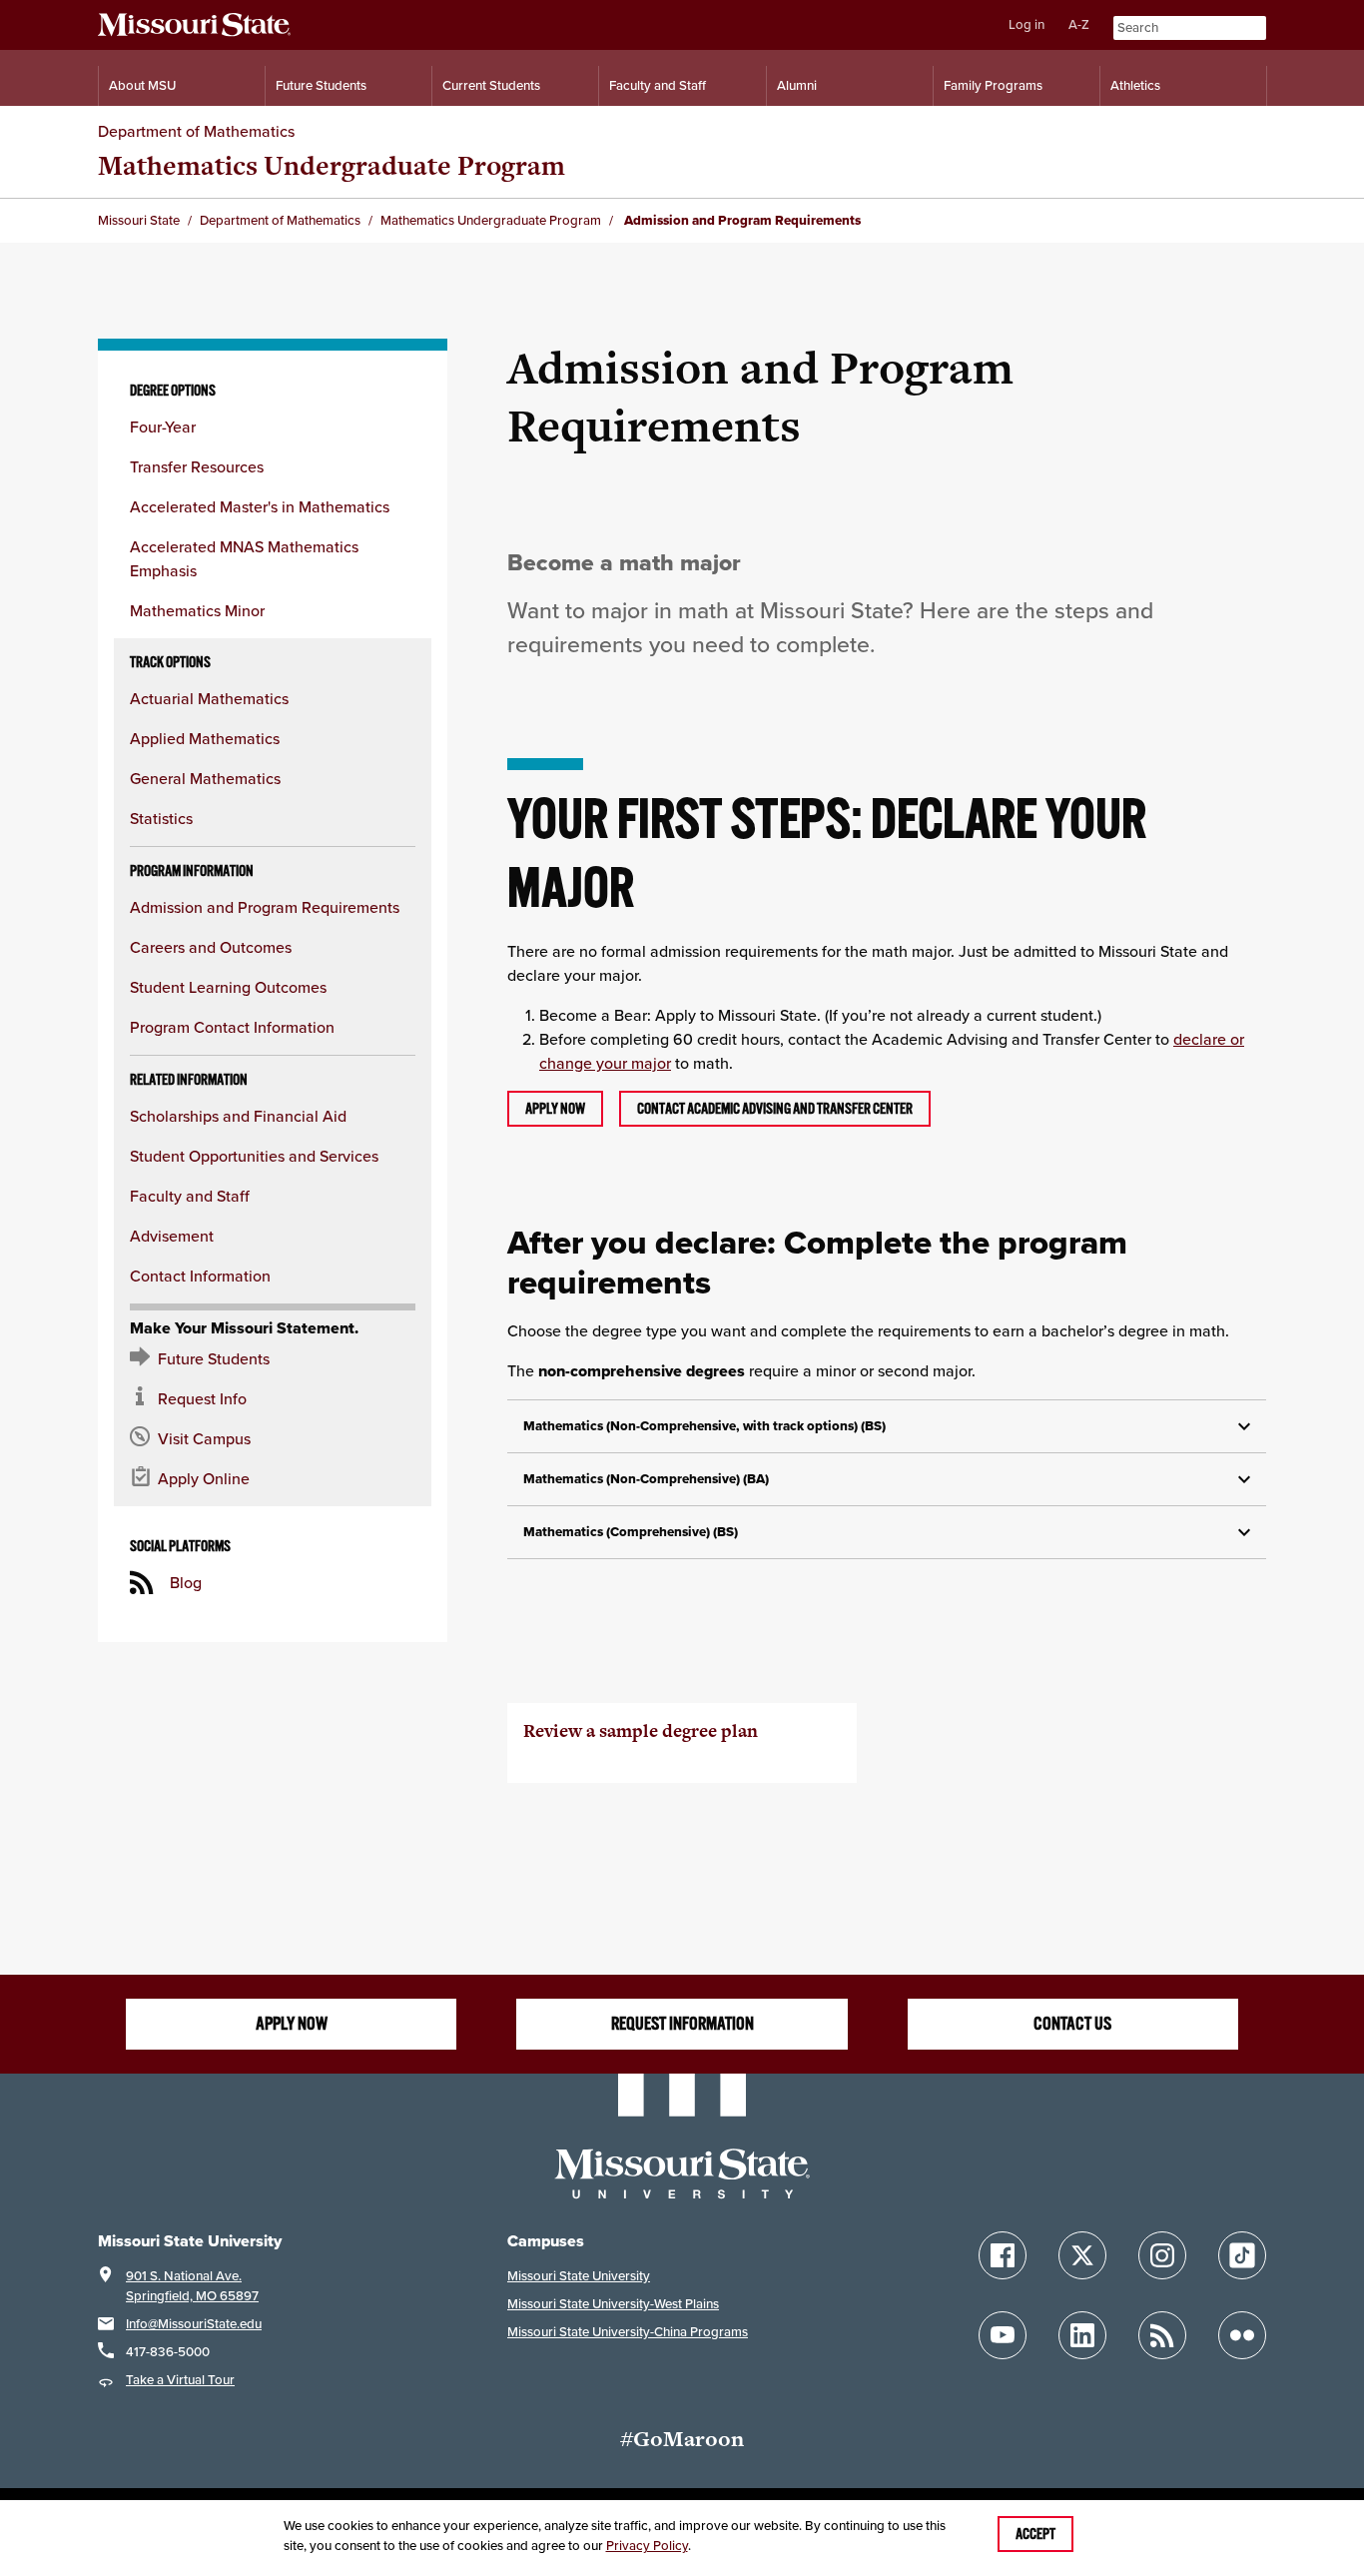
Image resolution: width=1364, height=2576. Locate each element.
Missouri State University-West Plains (613, 2304)
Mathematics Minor (197, 610)
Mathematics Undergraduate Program (332, 165)
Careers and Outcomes (211, 947)
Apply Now (292, 2024)
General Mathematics (205, 778)
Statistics (161, 818)
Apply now (555, 1109)
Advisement (172, 1236)
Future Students (321, 85)
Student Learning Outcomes (228, 987)
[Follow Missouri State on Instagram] (1162, 2255)
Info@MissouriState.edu (194, 2324)
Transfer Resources (197, 466)
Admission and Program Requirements (265, 907)
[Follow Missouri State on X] (1082, 2255)
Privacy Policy (647, 2546)
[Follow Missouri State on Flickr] (1242, 2335)
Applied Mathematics (205, 738)
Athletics (1135, 85)
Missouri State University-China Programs (628, 2332)
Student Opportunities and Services (254, 1156)
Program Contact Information (232, 1027)
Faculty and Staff (658, 85)
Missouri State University (579, 2276)
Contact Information (200, 1276)
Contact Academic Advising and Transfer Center (775, 1109)
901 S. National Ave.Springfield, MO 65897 (192, 2286)
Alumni (797, 85)
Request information (682, 2024)
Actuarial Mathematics (209, 698)
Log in (1026, 24)
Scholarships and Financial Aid (238, 1116)
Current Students (491, 85)
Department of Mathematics (196, 131)
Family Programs (993, 85)
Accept (1035, 2534)
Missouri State (139, 220)
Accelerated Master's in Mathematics (260, 506)
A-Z (1079, 24)
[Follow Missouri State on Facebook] (1003, 2255)
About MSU (142, 85)
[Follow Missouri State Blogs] (1162, 2335)
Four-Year (163, 427)
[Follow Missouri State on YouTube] (1003, 2335)
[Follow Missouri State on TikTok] (1242, 2255)
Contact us (1072, 2024)
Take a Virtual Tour (180, 2380)
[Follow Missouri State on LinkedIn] (1082, 2335)
